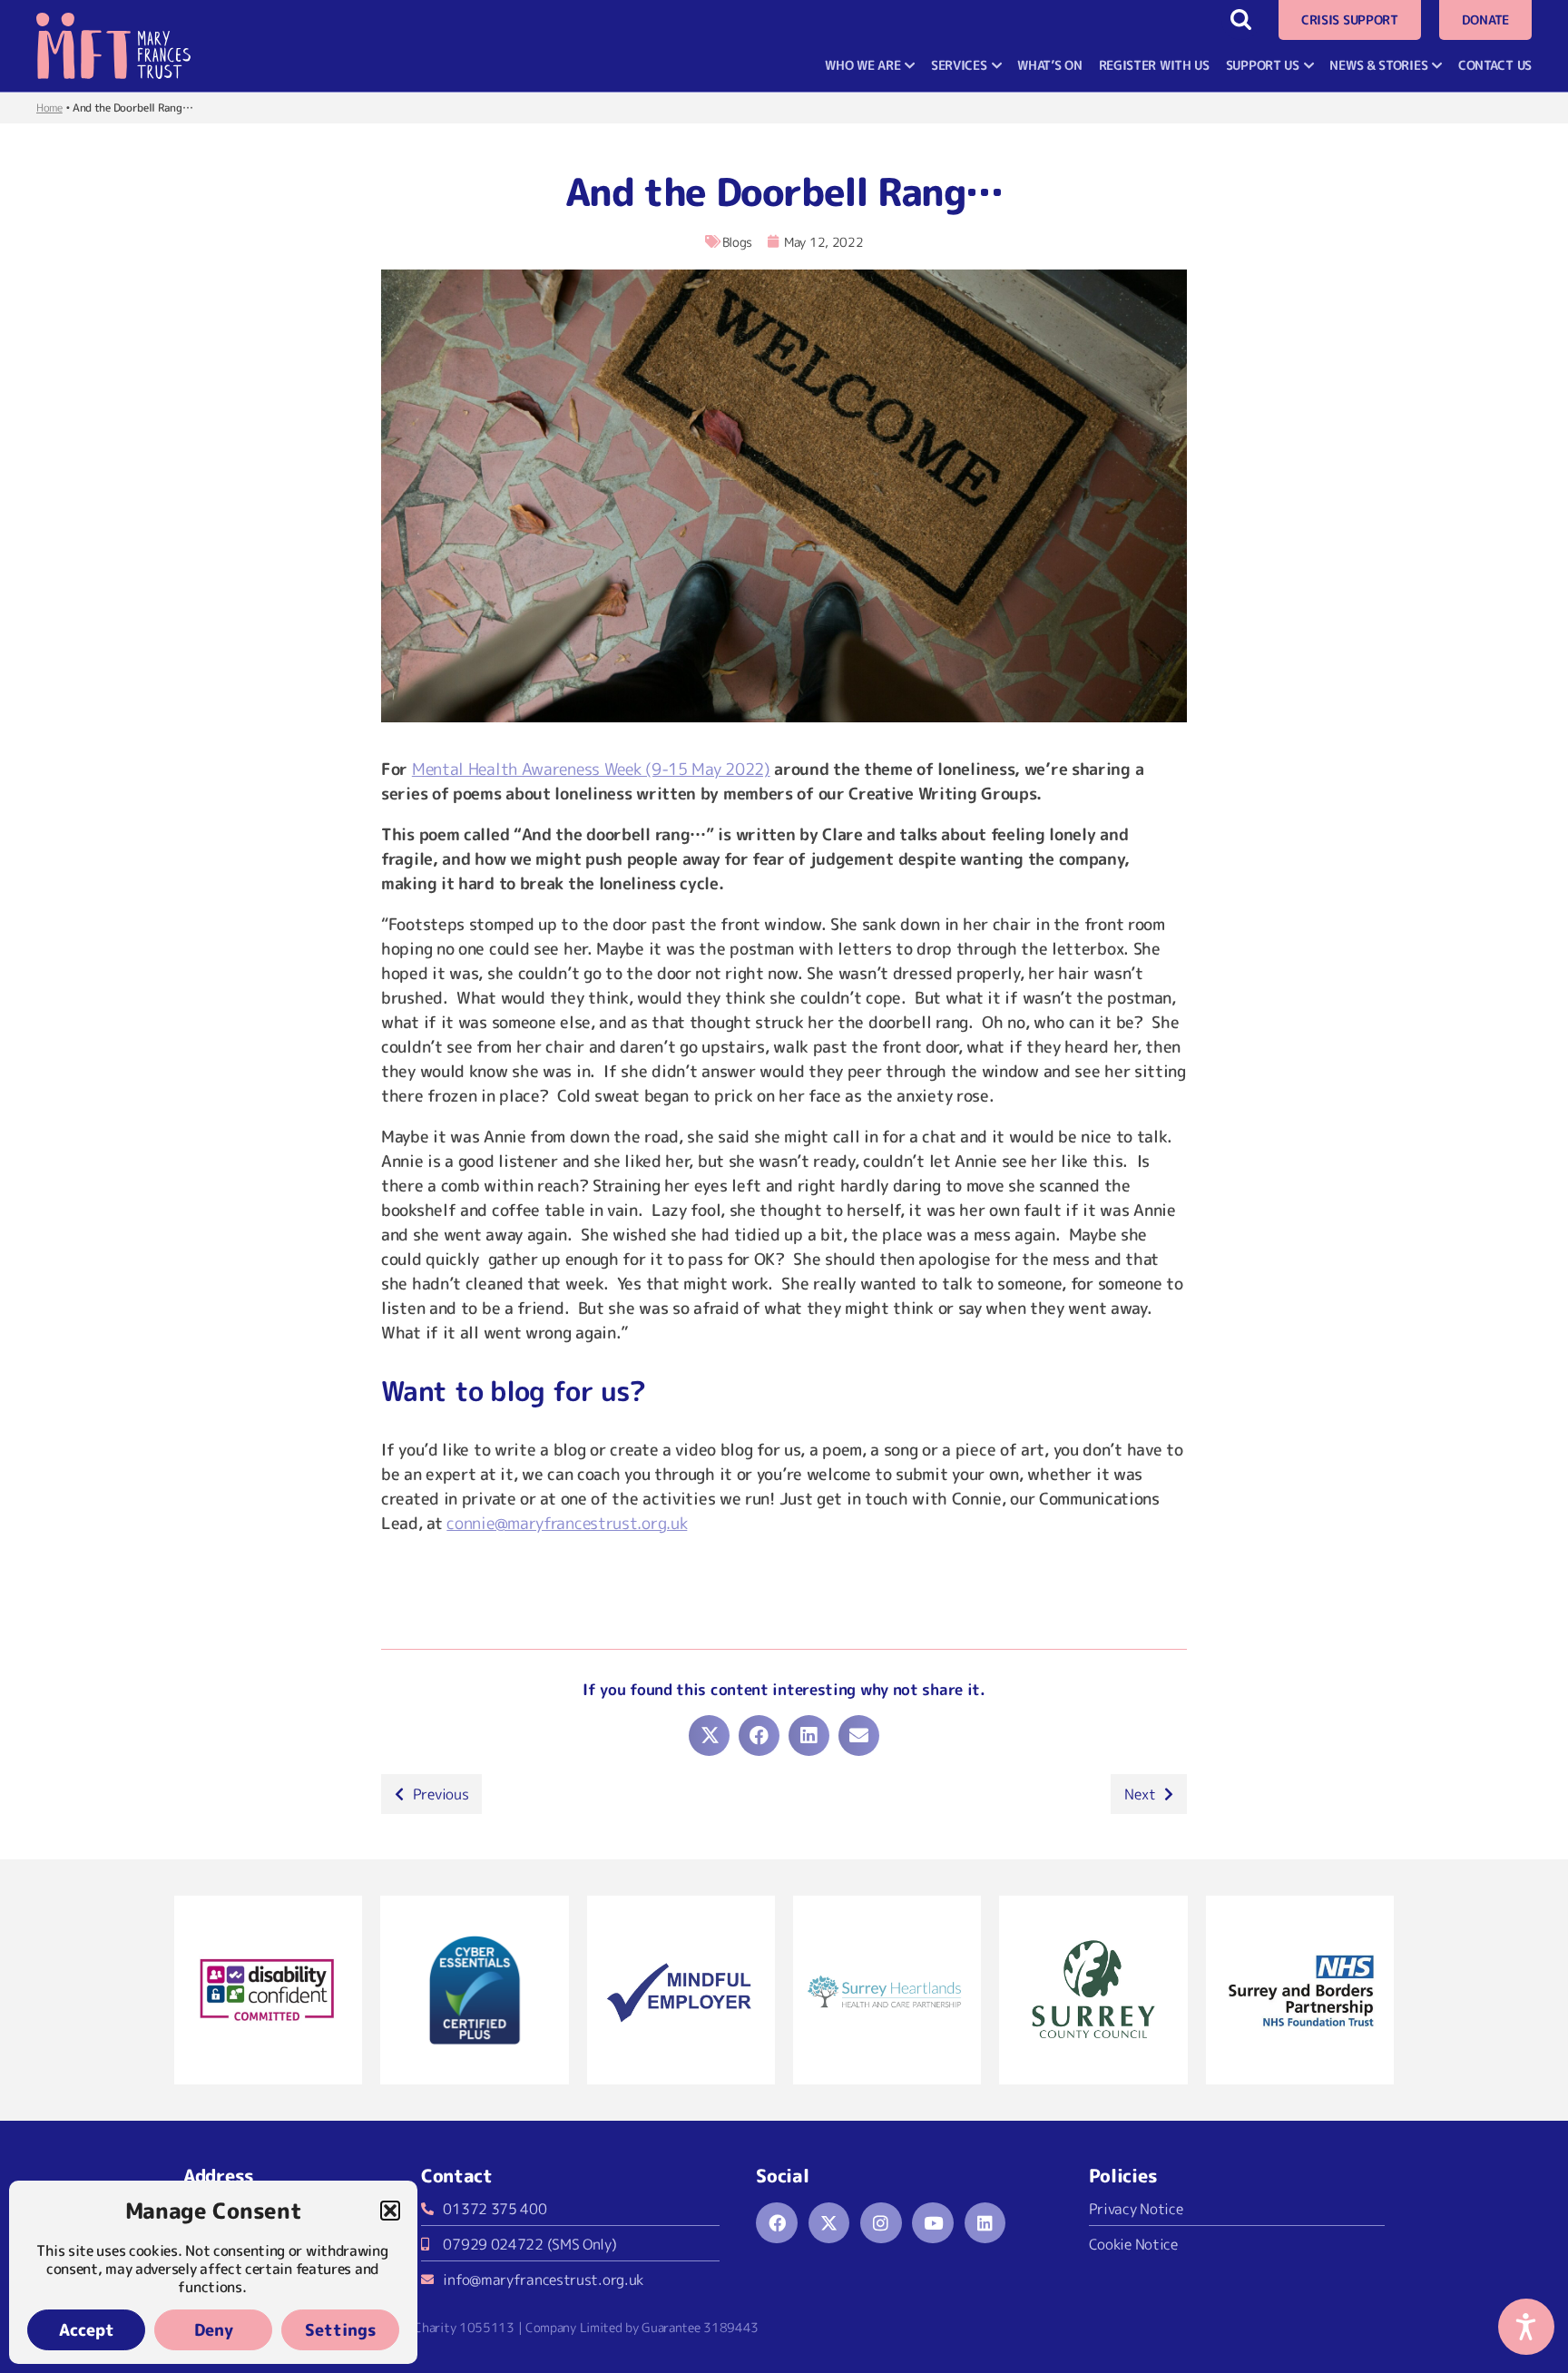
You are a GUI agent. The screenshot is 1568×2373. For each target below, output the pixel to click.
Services (959, 65)
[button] (390, 2211)
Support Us (1263, 65)
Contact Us (1495, 65)
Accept (87, 2330)
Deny (214, 2330)
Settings (341, 2330)
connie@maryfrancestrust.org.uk (569, 1523)
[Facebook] (777, 2223)
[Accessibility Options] (1526, 2327)
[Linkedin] (985, 2223)
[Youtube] (933, 2223)
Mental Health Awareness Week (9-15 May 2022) (595, 769)
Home (49, 108)
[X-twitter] (829, 2223)
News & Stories (1378, 65)
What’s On (1049, 65)
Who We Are (862, 65)
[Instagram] (881, 2223)
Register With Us (1154, 65)
